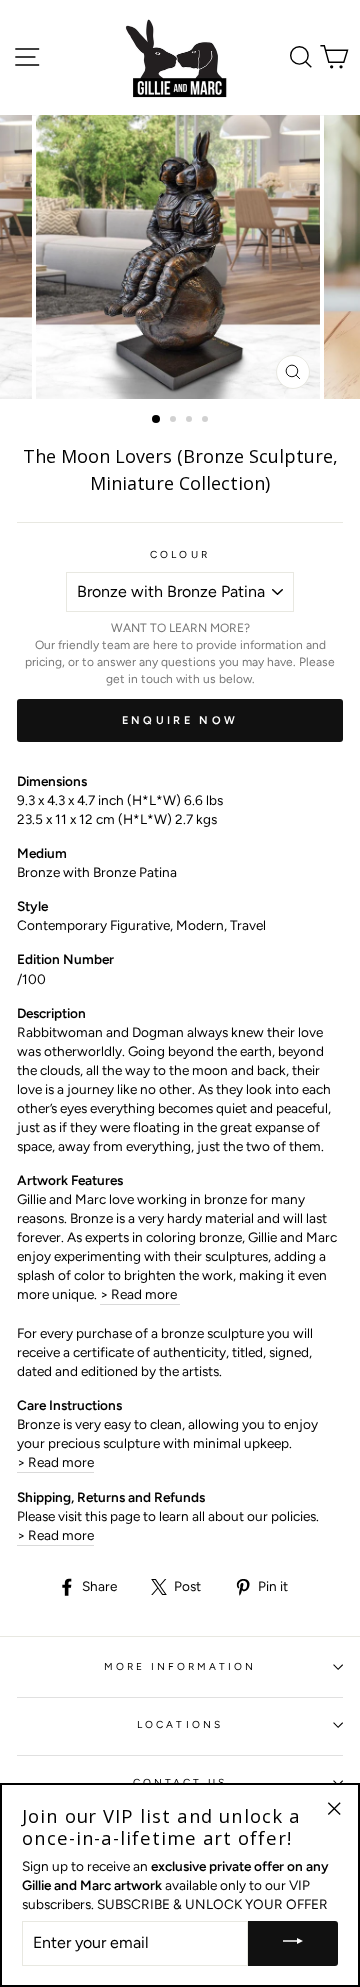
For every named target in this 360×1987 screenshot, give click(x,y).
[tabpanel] (180, 257)
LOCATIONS (180, 1724)
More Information (180, 1666)
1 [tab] (157, 420)
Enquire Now (180, 720)
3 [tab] (191, 421)
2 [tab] (175, 421)
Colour (179, 554)
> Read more (140, 1294)
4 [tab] (207, 421)
